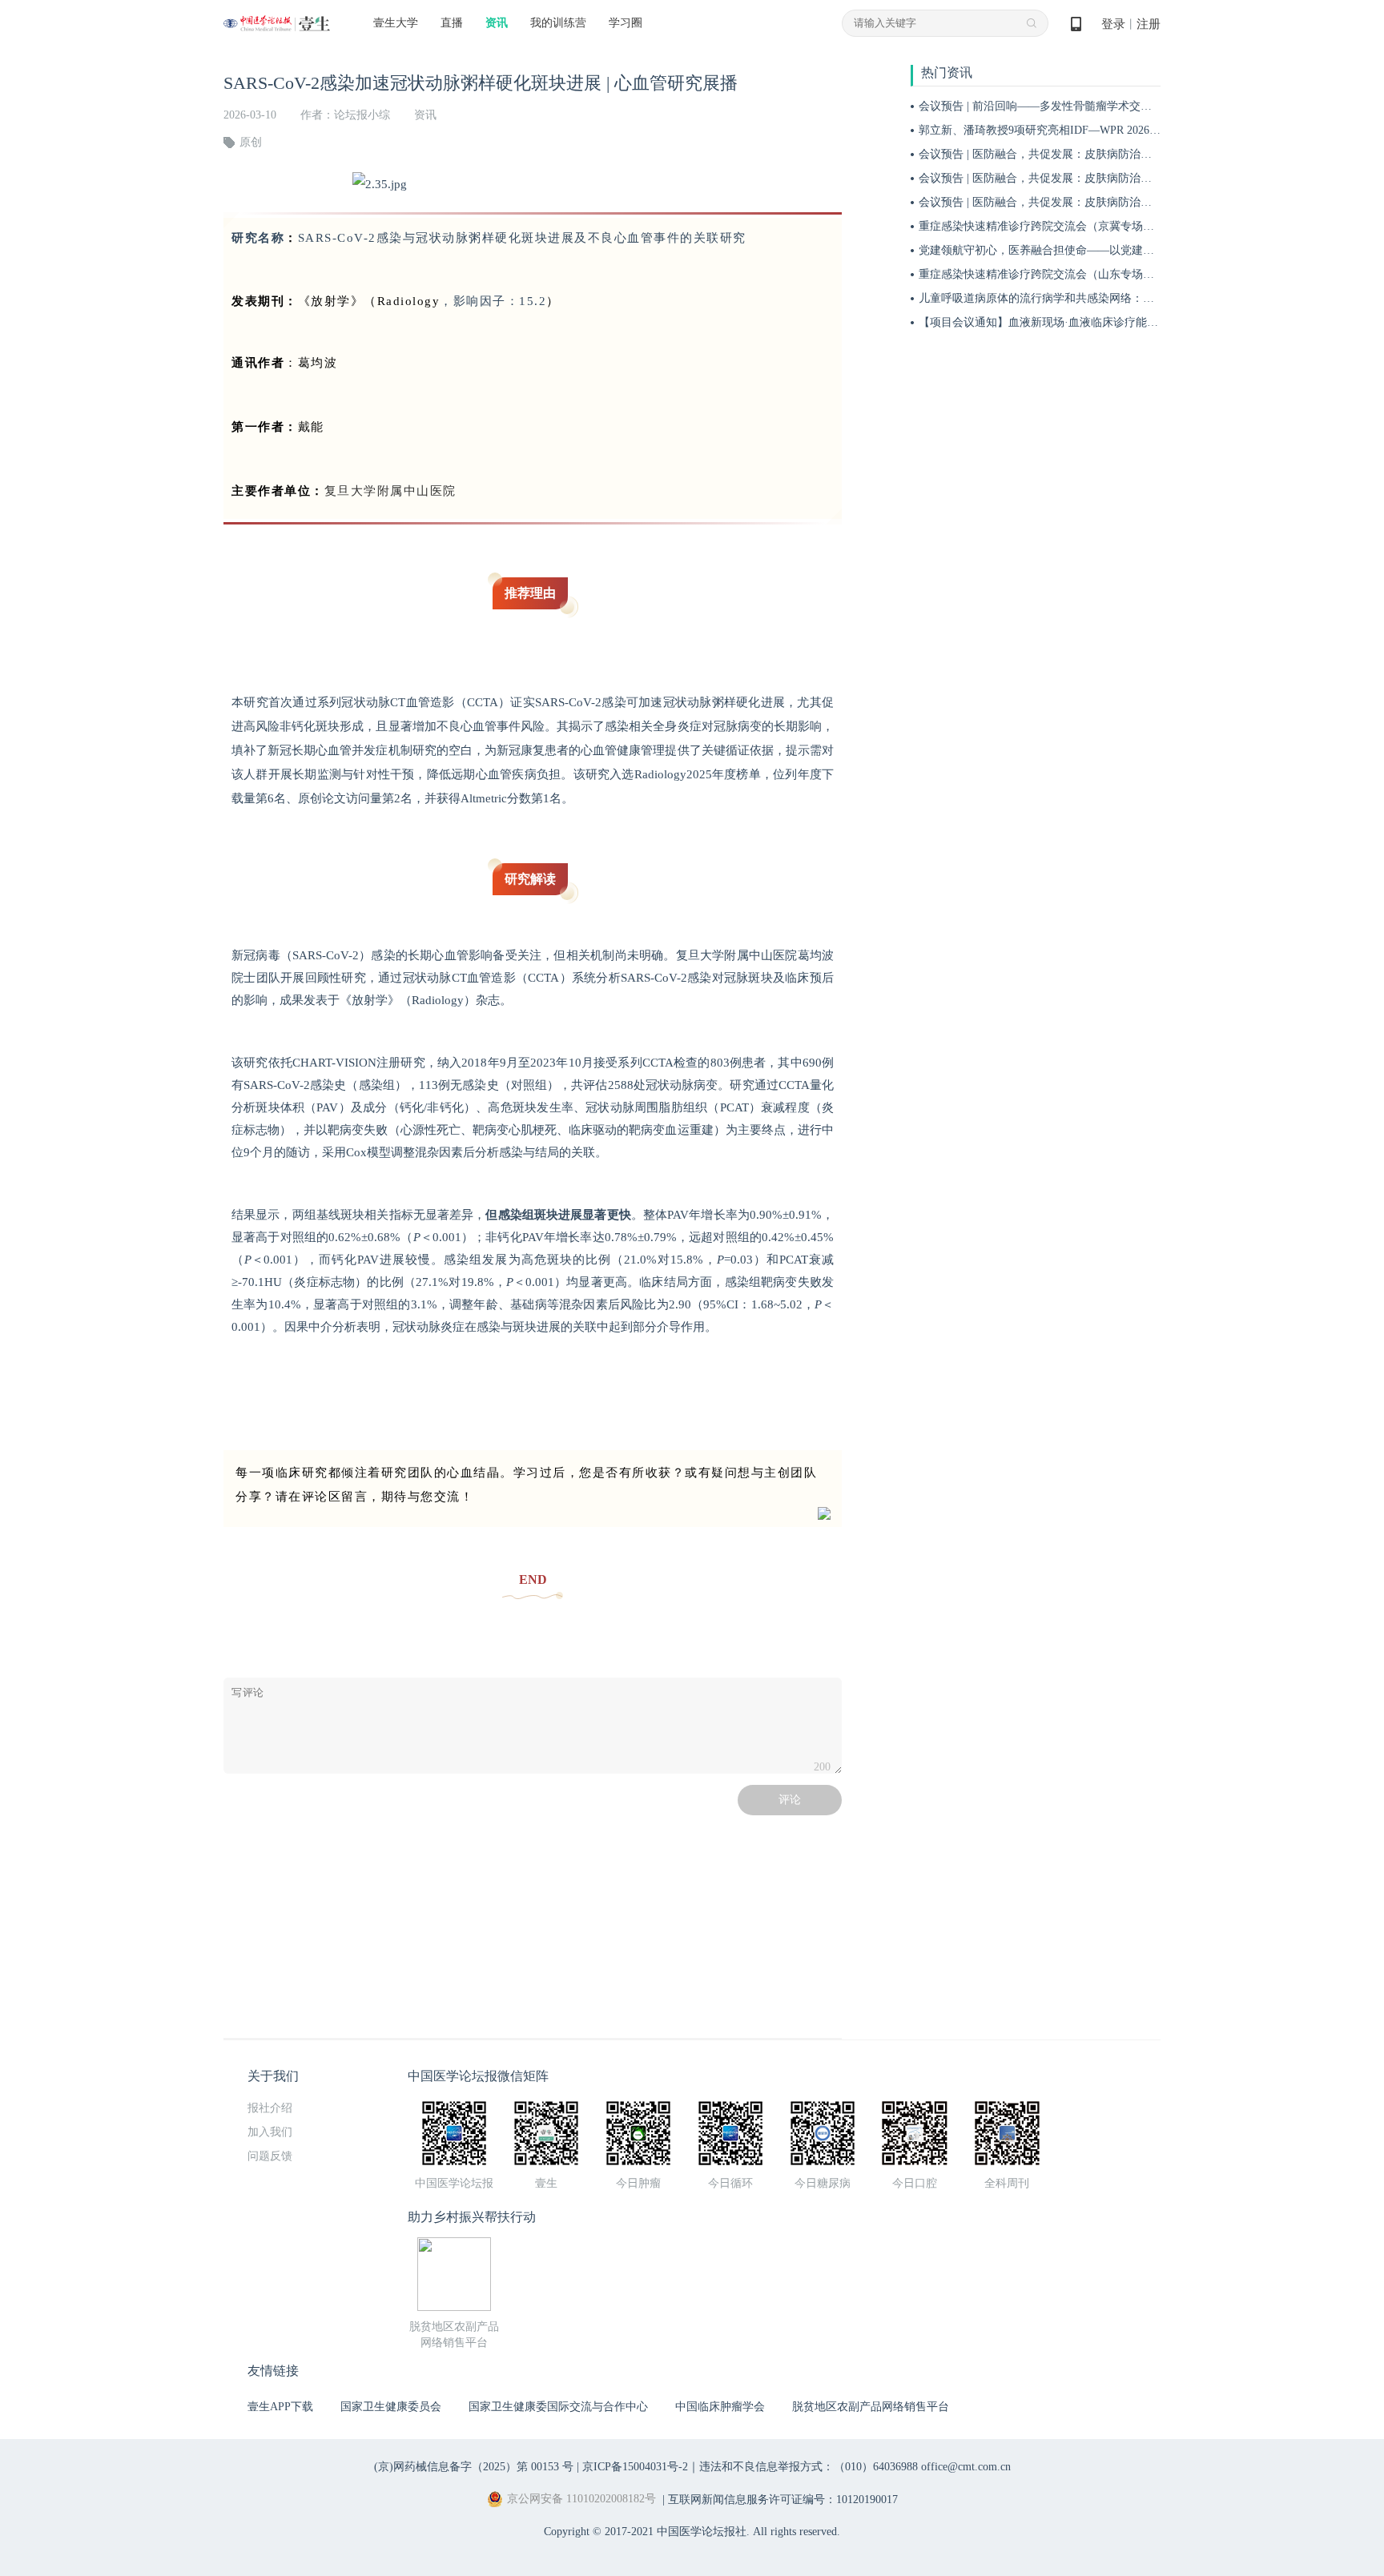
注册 (1149, 24)
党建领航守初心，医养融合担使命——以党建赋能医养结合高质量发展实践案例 (1115, 250)
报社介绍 (270, 2108)
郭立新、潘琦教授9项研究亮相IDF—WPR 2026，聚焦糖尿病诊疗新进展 (1096, 130)
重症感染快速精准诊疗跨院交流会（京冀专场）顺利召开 (1059, 226)
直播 (452, 23)
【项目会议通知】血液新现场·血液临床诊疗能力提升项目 (1061, 322)
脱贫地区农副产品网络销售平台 (871, 2407)
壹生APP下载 (280, 2407)
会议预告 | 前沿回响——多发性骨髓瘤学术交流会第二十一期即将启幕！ (1097, 106)
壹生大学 (396, 23)
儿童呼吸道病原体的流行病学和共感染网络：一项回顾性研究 (1070, 298)
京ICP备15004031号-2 (635, 2467)
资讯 (497, 23)
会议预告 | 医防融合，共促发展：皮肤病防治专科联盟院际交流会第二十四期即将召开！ (1136, 178)
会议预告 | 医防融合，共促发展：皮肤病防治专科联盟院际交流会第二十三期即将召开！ (1136, 202)
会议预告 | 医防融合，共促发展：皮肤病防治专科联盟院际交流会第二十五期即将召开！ (1136, 154)
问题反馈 (270, 2156)
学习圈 (626, 23)
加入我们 (270, 2132)
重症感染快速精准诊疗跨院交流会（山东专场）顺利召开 (1059, 274)
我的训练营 (558, 23)
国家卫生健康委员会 (391, 2407)
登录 (1113, 24)
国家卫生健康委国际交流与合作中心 (558, 2407)
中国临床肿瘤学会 (720, 2407)
